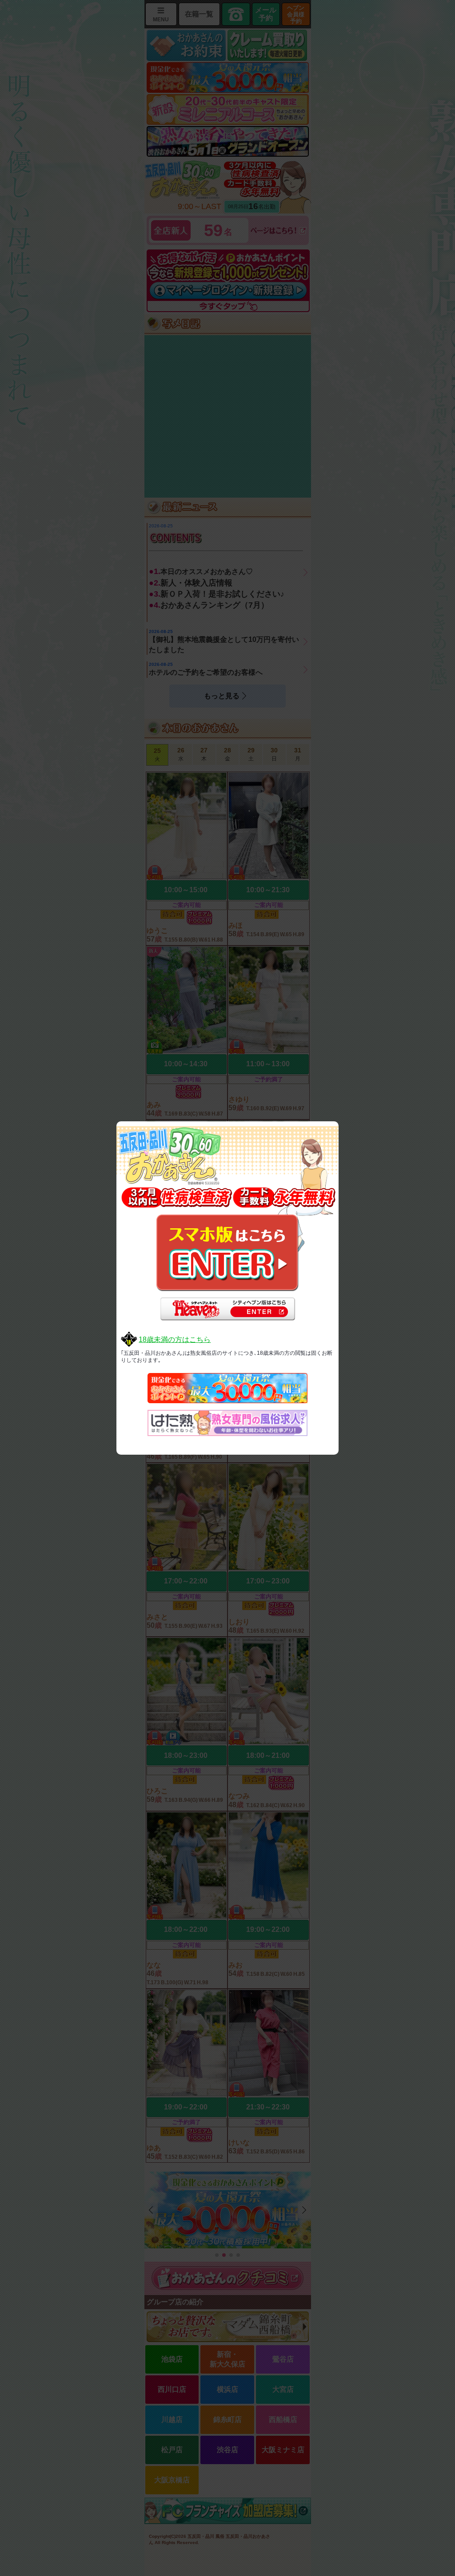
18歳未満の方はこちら (175, 1339)
